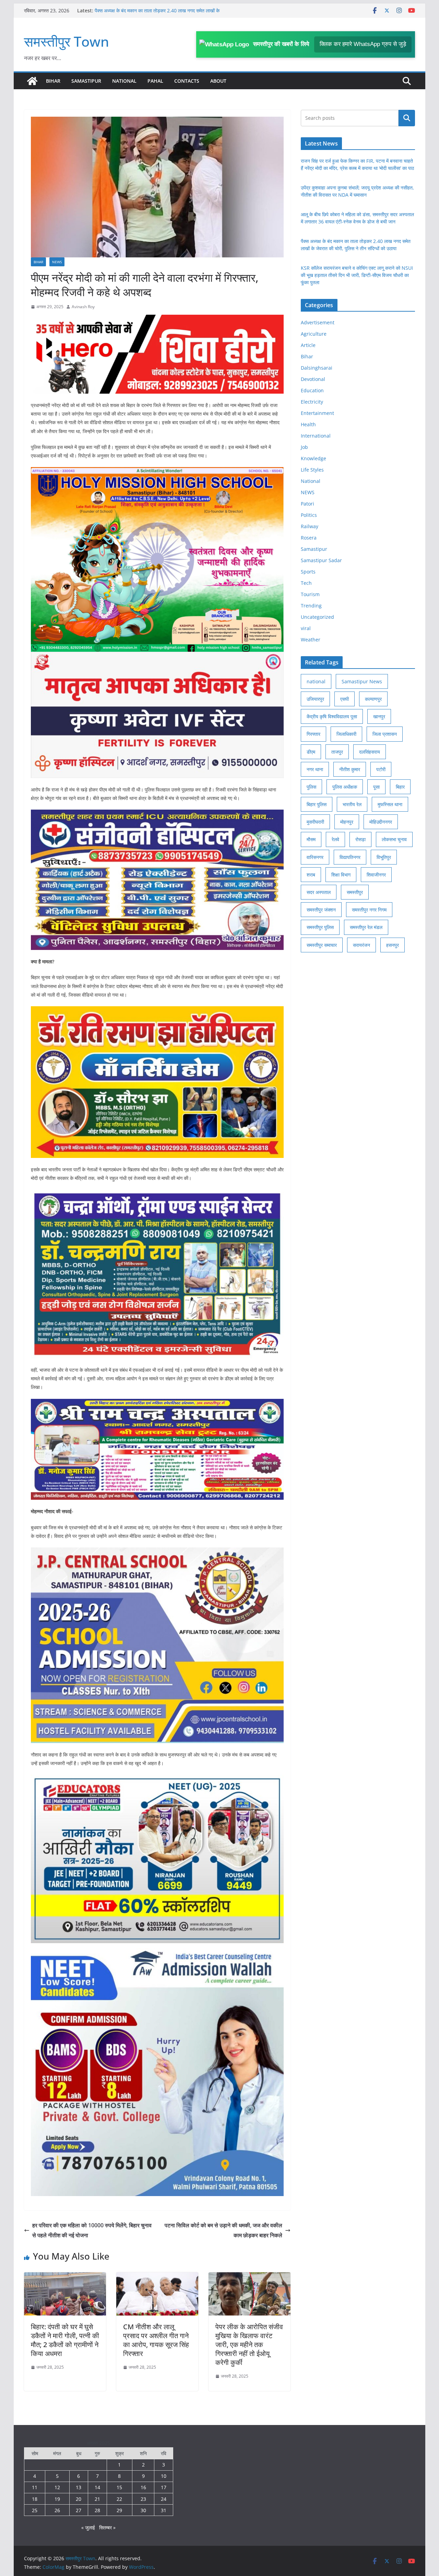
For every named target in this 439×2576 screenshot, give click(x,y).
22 (119, 2499)
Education (312, 390)
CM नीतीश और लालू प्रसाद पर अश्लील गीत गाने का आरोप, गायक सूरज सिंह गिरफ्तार (156, 2340)
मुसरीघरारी (315, 822)
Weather (311, 640)
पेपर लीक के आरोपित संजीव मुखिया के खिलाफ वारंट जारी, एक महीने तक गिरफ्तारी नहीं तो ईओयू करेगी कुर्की (249, 2345)
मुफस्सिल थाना (390, 804)
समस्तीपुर (355, 892)
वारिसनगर (315, 857)
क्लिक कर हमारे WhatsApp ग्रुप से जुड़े (363, 44)
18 (35, 2499)
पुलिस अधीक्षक (345, 787)
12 (57, 2487)
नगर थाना (315, 769)
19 (57, 2499)
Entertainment (317, 413)
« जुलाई (88, 2527)
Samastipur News (362, 681)
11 (35, 2487)
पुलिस (311, 787)
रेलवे (335, 839)
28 (97, 2510)
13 (79, 2487)
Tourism (310, 594)
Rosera (309, 538)
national (316, 681)
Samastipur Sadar (321, 560)
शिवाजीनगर (376, 875)
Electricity (312, 402)
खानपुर (379, 716)
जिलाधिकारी (346, 734)
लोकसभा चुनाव (394, 839)
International (316, 436)
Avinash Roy (83, 307)
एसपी (345, 699)
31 (164, 2510)
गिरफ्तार (313, 734)
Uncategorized (317, 617)
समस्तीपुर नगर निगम (369, 910)
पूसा (376, 787)
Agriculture (314, 334)
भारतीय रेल (352, 804)
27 (79, 2510)
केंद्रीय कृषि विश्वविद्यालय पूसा (332, 716)
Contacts (187, 81)
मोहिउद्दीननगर (381, 822)
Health (308, 424)
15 (119, 2487)
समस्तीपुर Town (67, 41)
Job (304, 447)
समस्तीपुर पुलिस (320, 927)
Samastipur (86, 81)
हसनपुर (393, 945)
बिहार (400, 787)
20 (79, 2499)
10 (164, 2476)
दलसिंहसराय (370, 752)
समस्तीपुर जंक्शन (321, 910)
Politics (309, 515)
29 (119, 2510)
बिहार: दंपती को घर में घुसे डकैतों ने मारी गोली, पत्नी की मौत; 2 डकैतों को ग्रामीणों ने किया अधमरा (65, 2340)
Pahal (155, 81)
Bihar (53, 81)
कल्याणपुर (373, 699)
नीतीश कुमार (350, 769)
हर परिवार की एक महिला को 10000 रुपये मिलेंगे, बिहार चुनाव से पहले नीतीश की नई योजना (92, 2230)
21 (97, 2499)
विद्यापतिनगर (350, 857)
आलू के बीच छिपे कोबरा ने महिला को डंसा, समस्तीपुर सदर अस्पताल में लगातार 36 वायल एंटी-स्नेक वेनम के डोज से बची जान (160, 14)
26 (57, 2510)
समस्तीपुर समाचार (322, 945)
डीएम (311, 752)
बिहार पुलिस (317, 804)
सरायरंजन (361, 945)
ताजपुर (337, 752)
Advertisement (318, 322)
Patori (307, 504)
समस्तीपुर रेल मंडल (366, 927)
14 (97, 2487)
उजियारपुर (315, 699)
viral (306, 628)
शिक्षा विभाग (341, 875)
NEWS (57, 262)
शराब (311, 875)
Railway (310, 526)
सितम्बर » (107, 2527)
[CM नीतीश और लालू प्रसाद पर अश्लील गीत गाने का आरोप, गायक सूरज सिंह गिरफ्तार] (157, 2277)
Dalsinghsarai (317, 368)
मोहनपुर (347, 822)
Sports (308, 572)
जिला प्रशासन (385, 734)
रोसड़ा (360, 839)
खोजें (407, 118)
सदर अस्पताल (319, 892)
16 (143, 2487)
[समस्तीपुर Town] (32, 81)
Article (308, 345)
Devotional (313, 379)
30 (143, 2510)
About (218, 81)
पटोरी (381, 769)
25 (35, 2510)
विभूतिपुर (384, 857)
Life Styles (312, 470)
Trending (311, 606)
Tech (306, 583)
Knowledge (313, 458)
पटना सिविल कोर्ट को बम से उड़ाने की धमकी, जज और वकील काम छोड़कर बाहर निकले (223, 2230)
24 (164, 2499)
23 (143, 2499)
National (124, 81)
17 (164, 2487)
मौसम (311, 839)
